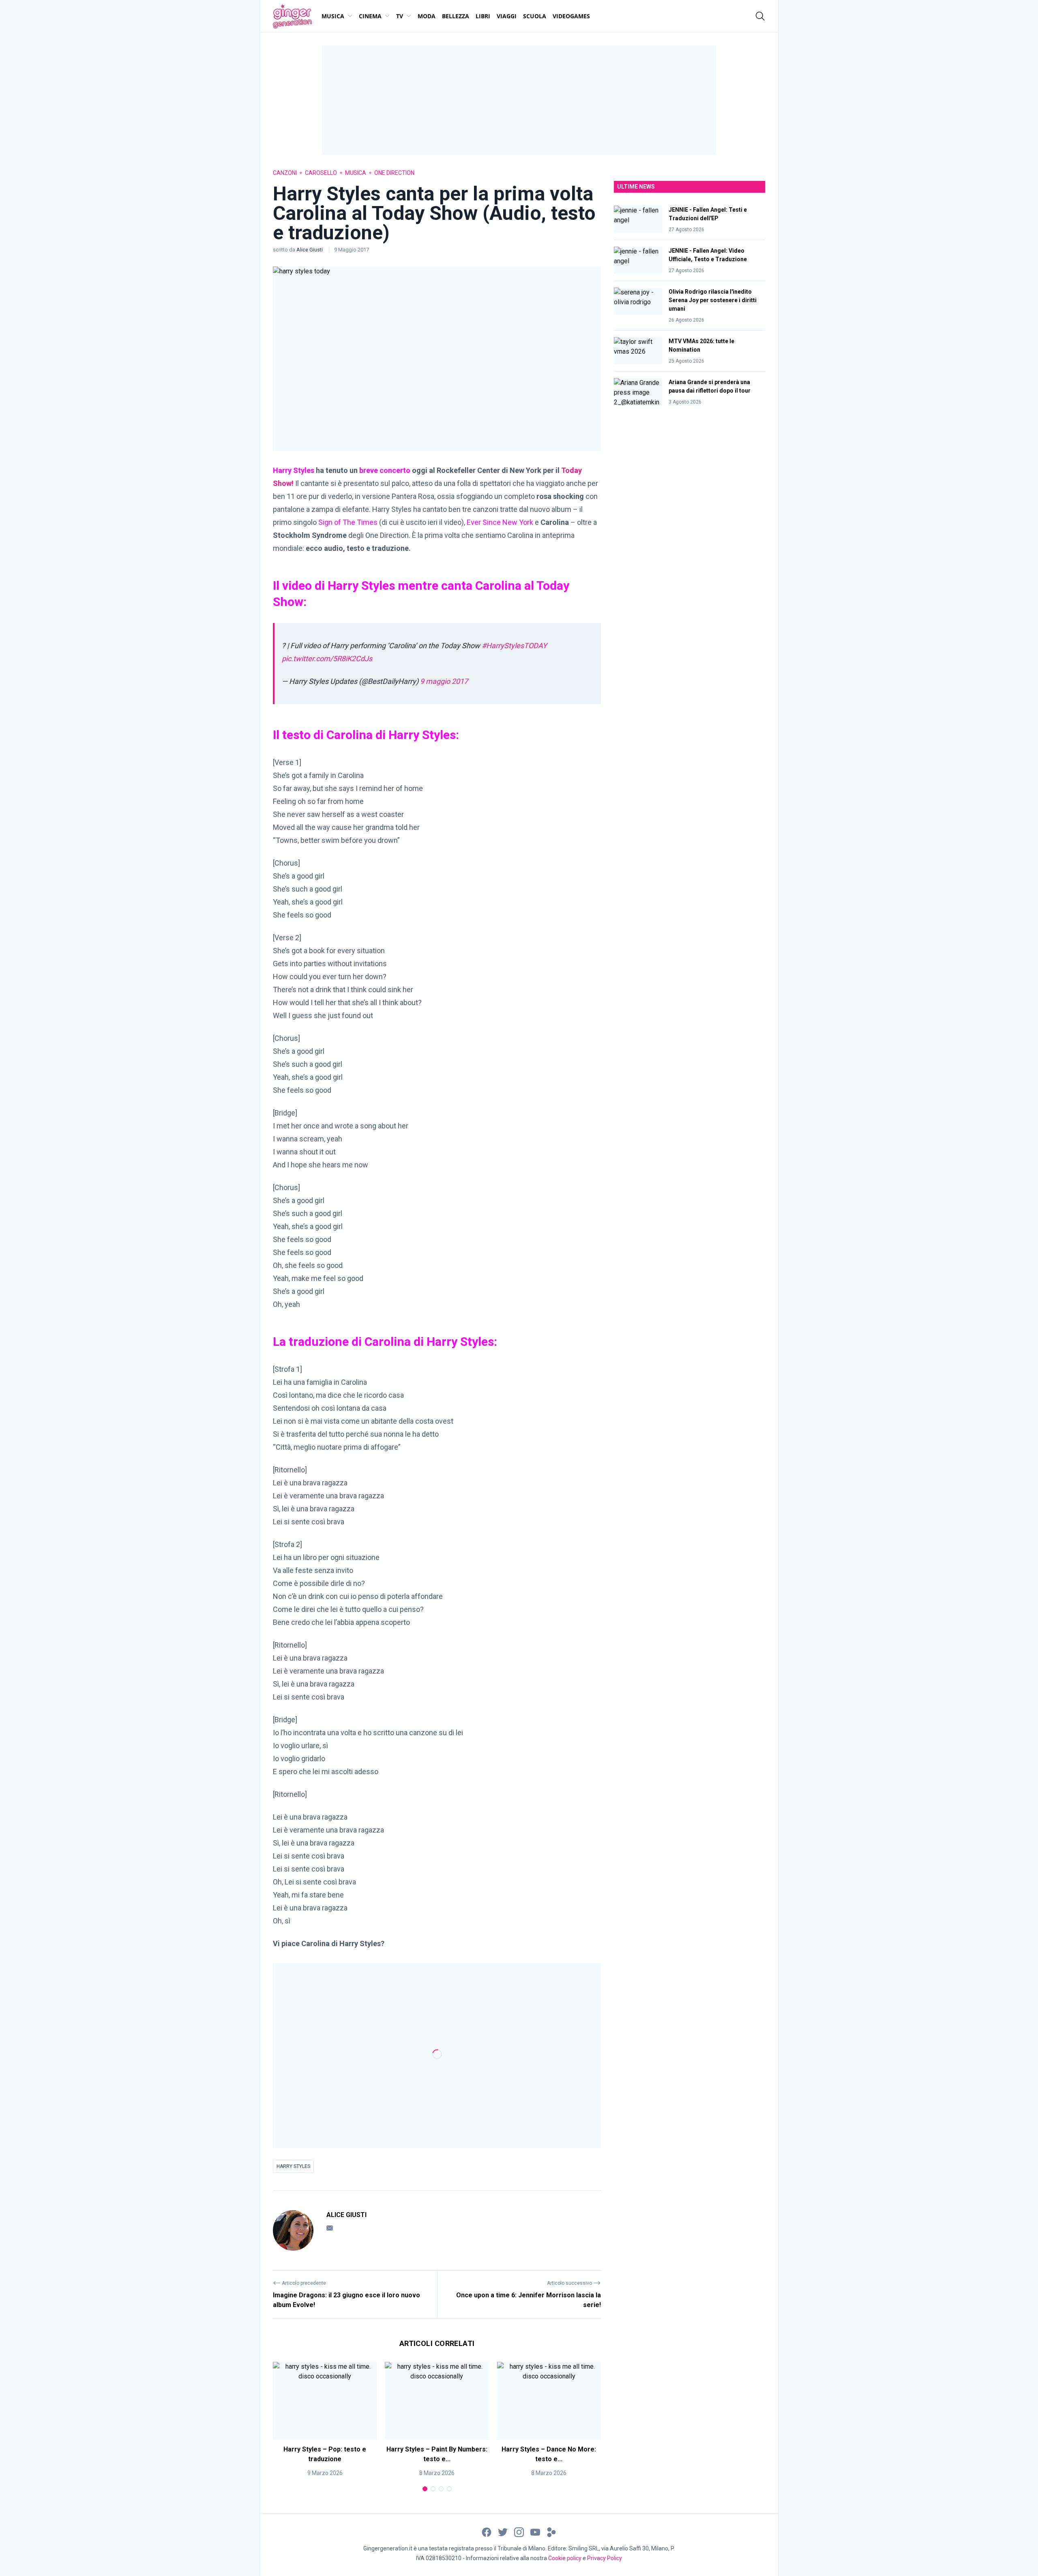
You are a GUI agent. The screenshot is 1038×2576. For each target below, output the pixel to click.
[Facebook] (487, 2532)
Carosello (321, 173)
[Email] (330, 2228)
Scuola (535, 16)
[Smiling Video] (551, 2532)
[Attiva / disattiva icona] (760, 16)
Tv (400, 16)
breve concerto (386, 470)
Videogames (571, 16)
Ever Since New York (501, 522)
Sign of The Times (348, 522)
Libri (483, 16)
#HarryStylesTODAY (514, 646)
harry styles (293, 2166)
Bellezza (456, 16)
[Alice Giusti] (293, 2230)
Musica (333, 16)
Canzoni (285, 173)
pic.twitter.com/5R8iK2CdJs (327, 659)
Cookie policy (565, 2558)
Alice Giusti (310, 250)
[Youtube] (535, 2532)
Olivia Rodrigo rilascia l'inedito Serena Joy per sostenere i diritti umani (713, 300)
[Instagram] (519, 2532)
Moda (427, 16)
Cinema (370, 16)
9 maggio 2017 (444, 681)
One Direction (394, 173)
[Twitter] (503, 2532)
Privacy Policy (605, 2558)
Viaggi (507, 16)
